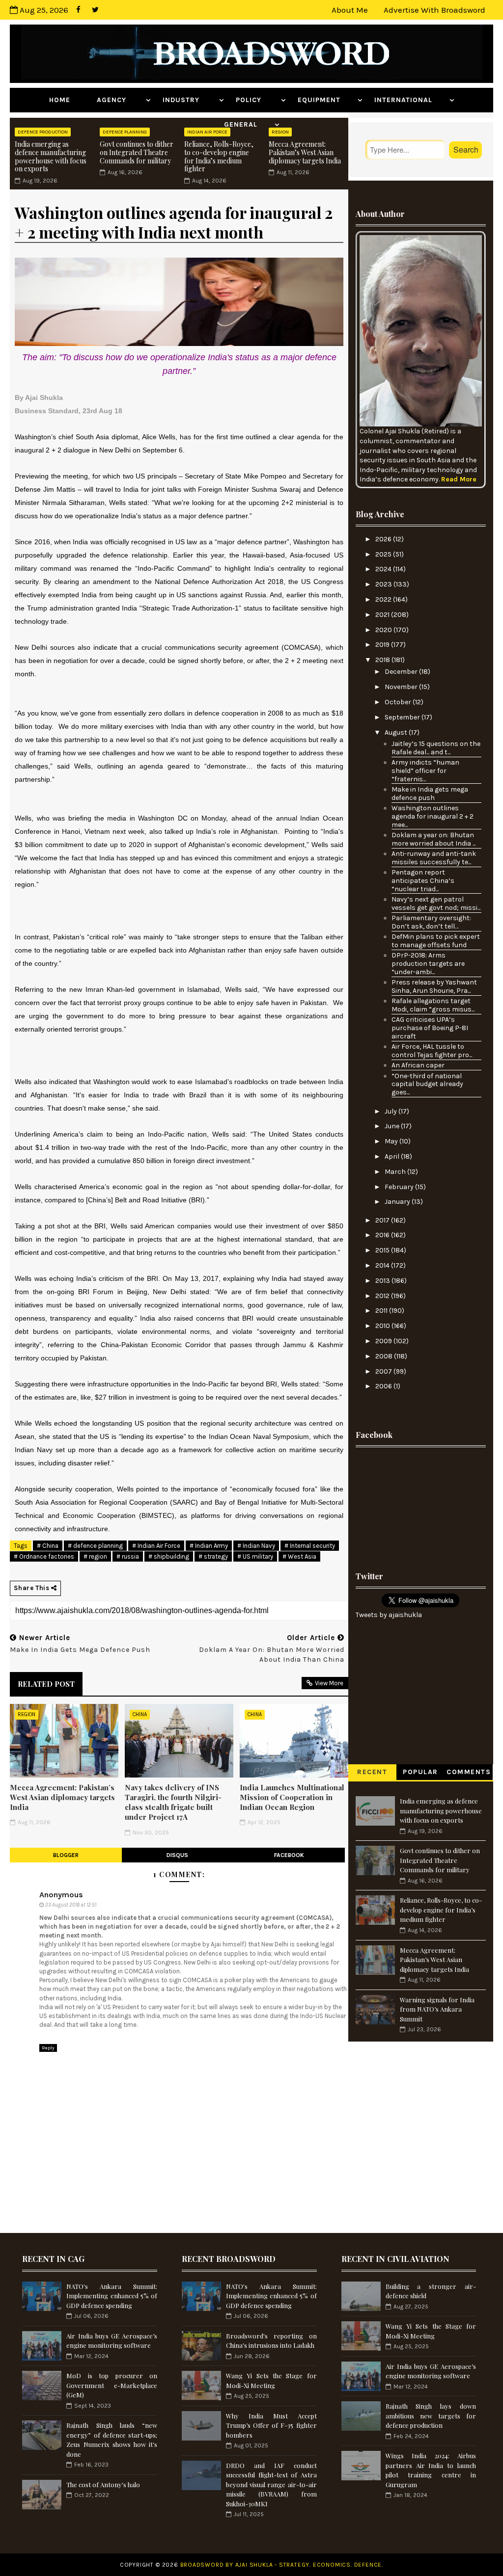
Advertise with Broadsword (434, 10)
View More (329, 1683)
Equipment (326, 100)
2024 (384, 569)
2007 (384, 1371)
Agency (120, 100)
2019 (383, 645)
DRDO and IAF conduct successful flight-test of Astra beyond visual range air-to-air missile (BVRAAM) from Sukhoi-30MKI (271, 2484)
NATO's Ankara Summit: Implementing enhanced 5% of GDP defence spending (112, 2296)
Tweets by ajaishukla (389, 1615)
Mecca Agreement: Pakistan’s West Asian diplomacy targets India (305, 152)
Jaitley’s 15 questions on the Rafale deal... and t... (436, 748)
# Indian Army (209, 1546)
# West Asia (299, 1556)
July (391, 1111)
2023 (384, 584)
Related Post (46, 1684)
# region (95, 1556)
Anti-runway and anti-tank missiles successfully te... (434, 858)
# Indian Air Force (156, 1546)
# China (48, 1546)
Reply (48, 2048)
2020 (384, 630)
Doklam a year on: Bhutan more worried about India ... (433, 839)
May (392, 1141)
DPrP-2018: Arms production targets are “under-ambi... (428, 964)
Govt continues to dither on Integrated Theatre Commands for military (137, 152)
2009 (384, 1341)
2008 (385, 1356)
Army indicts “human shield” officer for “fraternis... (425, 771)
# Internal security (310, 1546)
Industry (190, 100)
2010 (383, 1326)
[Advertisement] (421, 1506)
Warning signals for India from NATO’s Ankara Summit (437, 2009)
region (27, 1714)
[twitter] (95, 10)
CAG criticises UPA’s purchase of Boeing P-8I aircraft (430, 1028)
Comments (469, 1772)
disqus (177, 1855)
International (411, 100)
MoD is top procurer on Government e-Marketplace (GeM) (112, 2385)
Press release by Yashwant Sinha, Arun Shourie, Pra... (434, 986)
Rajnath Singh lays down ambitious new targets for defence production (431, 2416)
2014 (383, 1265)
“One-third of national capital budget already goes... (427, 1084)
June (393, 1126)
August (397, 732)
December (402, 672)
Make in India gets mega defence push (430, 794)
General (248, 124)
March (396, 1172)
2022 (384, 599)
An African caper (418, 1065)
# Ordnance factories (44, 1556)
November (402, 687)
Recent (372, 1772)
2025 (384, 554)
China (140, 1714)
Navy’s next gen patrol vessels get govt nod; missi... (436, 903)
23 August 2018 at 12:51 (71, 1905)
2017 (383, 1220)
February (400, 1187)
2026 (384, 539)
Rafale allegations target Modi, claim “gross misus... (433, 1005)
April (393, 1156)
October (399, 702)
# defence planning (95, 1546)
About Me (350, 10)
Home (67, 100)
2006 (384, 1386)
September (403, 717)
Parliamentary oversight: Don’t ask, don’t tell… (431, 922)
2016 (383, 1235)
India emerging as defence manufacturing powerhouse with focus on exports (51, 156)
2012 (383, 1296)
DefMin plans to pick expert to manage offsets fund (436, 941)
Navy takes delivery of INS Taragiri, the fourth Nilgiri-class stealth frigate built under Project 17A (173, 1802)
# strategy (213, 1556)
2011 (382, 1311)
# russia (128, 1556)
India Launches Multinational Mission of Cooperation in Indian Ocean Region (292, 1797)
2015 (383, 1250)
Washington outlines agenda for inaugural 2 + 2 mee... (433, 816)
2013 (383, 1281)
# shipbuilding (169, 1556)
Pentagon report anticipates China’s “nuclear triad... (423, 881)
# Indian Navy (256, 1546)
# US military (255, 1556)
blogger (66, 1855)
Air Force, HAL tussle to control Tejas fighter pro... (432, 1051)
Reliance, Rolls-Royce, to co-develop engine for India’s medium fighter (219, 156)
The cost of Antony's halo (103, 2484)
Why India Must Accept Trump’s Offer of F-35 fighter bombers (271, 2425)
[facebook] (78, 10)
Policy (257, 100)
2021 (383, 615)
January (398, 1202)
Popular (420, 1772)
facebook (289, 1855)
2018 (383, 660)
